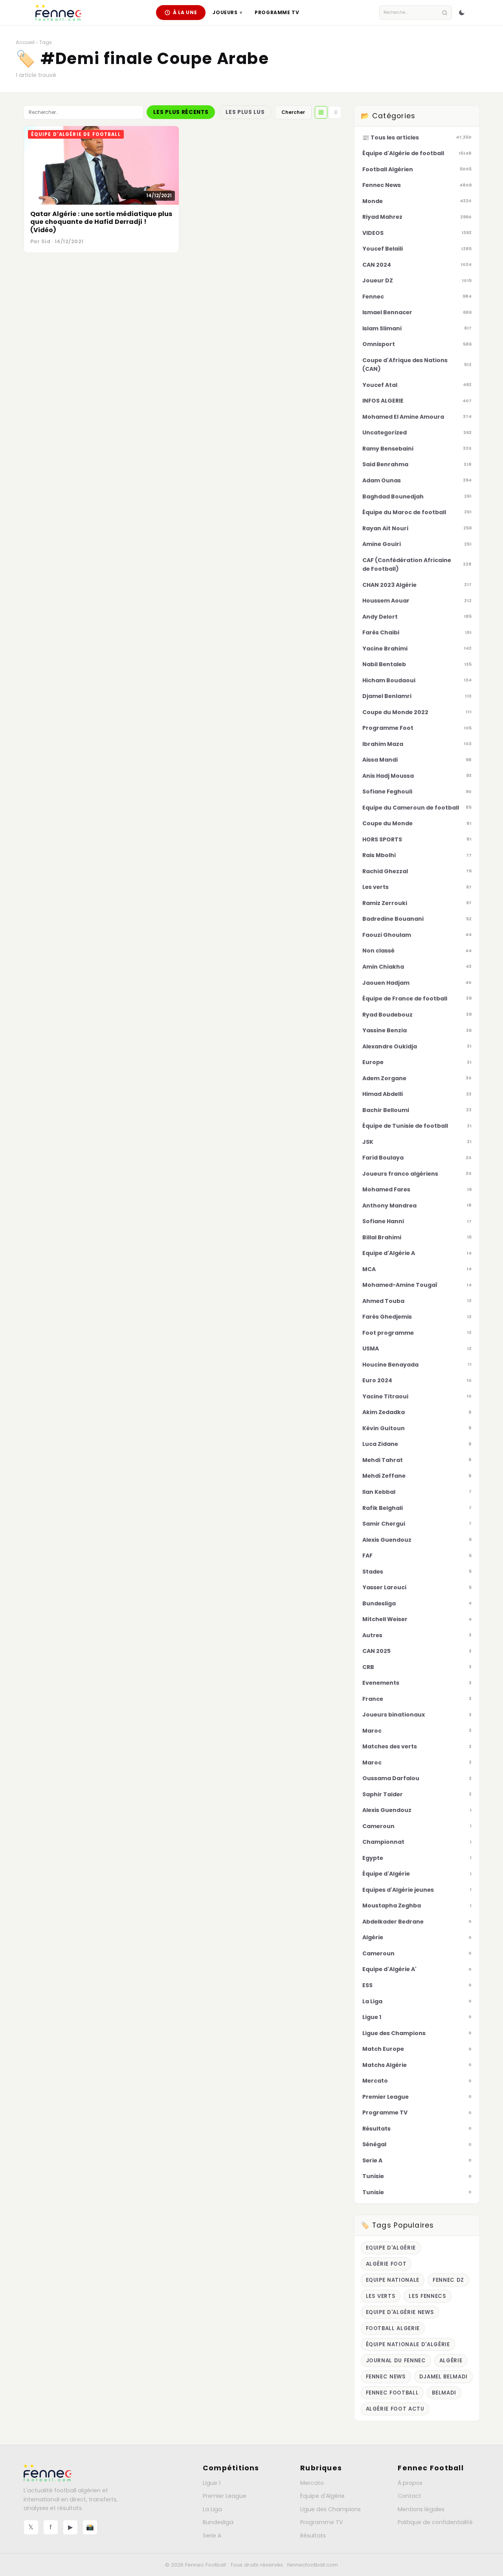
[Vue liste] (335, 112)
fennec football (392, 2393)
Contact (409, 2496)
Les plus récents (181, 112)
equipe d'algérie (391, 2248)
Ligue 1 (212, 2483)
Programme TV (277, 12)
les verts (381, 2296)
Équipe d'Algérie (322, 2496)
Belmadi (444, 2393)
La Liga (212, 2509)
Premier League (225, 2496)
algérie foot (386, 2264)
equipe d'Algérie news (400, 2312)
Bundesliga (218, 2522)
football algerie (393, 2328)
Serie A (212, 2536)
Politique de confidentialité (435, 2522)
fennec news (386, 2377)
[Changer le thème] (462, 13)
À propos (410, 2483)
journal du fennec (396, 2361)
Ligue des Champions (330, 2509)
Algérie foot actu (395, 2409)
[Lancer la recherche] (445, 13)
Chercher (293, 112)
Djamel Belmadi (443, 2377)
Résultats (313, 2536)
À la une (185, 12)
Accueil (25, 42)
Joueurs (227, 12)
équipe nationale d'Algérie (408, 2344)
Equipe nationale (393, 2280)
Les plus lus (245, 112)
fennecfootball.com (313, 2565)
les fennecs (427, 2296)
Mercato (312, 2483)
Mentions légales (421, 2509)
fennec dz (448, 2280)
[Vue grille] (321, 112)
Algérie (451, 2361)
